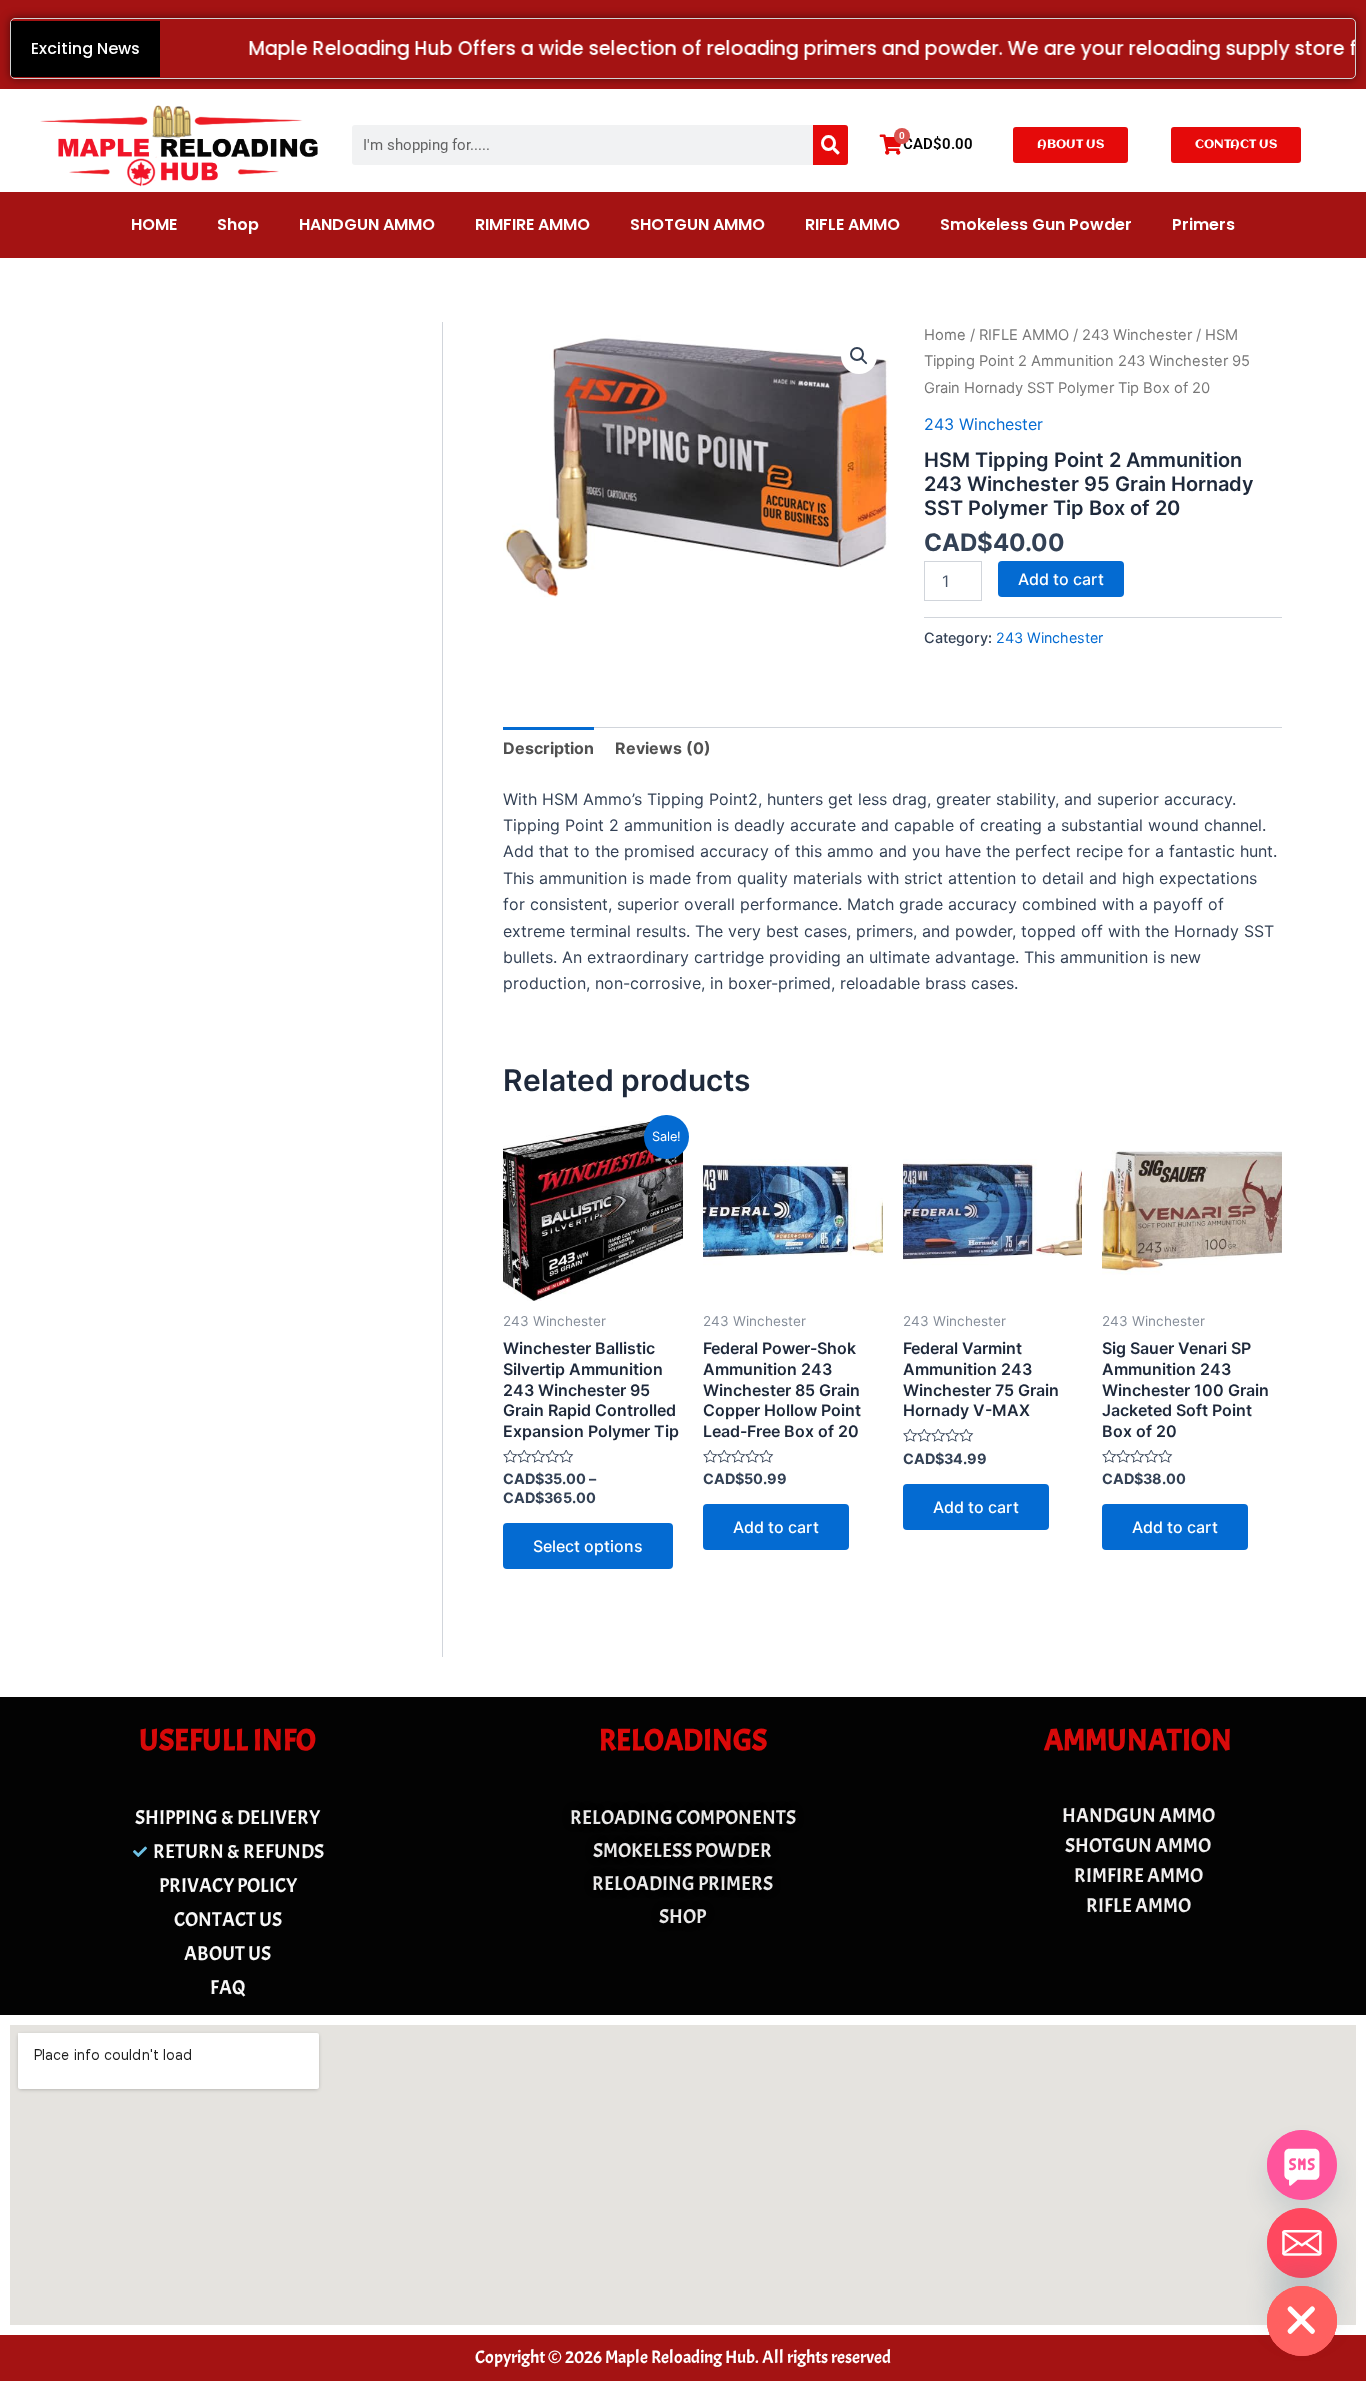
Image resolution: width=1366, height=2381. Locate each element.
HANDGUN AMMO (367, 224)
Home (945, 335)
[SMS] (1302, 2165)
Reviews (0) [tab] (663, 748)
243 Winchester (1137, 335)
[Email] (1302, 2243)
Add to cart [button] (776, 1527)
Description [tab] (548, 748)
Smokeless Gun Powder (1036, 224)
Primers (1203, 224)
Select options (588, 1546)
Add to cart (1061, 579)
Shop (238, 224)
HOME (154, 224)
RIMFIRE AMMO (532, 224)
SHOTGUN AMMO (697, 224)
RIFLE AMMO (852, 224)
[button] (859, 356)
